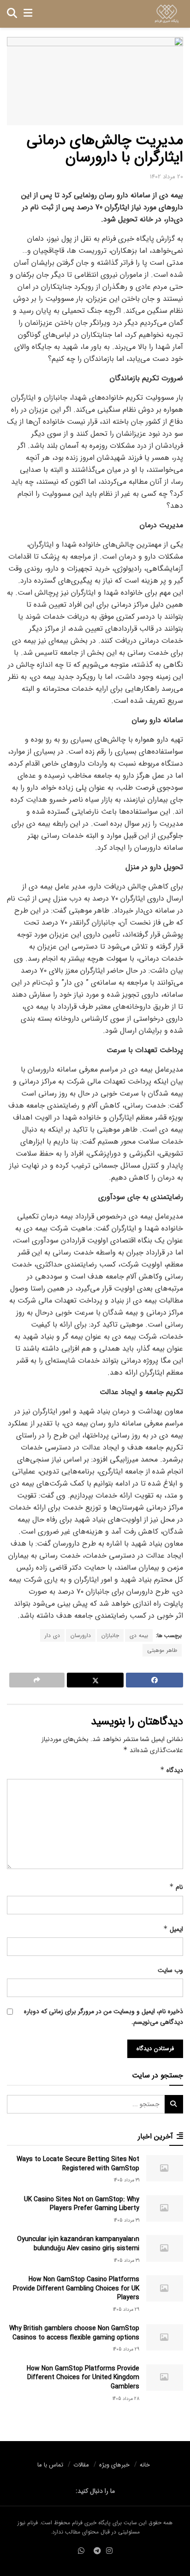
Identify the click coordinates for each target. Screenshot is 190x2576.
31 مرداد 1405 (127, 2180)
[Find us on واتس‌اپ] (81, 2552)
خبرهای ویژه (114, 2465)
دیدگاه (172, 1770)
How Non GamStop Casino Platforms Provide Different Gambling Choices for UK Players (76, 2288)
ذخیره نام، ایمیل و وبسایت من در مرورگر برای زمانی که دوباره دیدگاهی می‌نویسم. (104, 2016)
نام (176, 1887)
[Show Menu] (28, 14)
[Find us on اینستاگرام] (109, 2552)
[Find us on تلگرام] (97, 2552)
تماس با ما (50, 2465)
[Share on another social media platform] (37, 1680)
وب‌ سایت (170, 1970)
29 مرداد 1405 (126, 2310)
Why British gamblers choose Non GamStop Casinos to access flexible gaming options (74, 2333)
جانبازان (110, 1635)
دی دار (52, 1635)
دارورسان (81, 1635)
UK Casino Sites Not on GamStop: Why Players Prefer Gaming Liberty (82, 2204)
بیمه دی (139, 1635)
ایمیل (173, 1929)
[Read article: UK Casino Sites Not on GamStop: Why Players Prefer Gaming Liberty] (165, 2208)
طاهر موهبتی (162, 1650)
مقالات (81, 2465)
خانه (145, 2465)
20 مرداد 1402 (166, 177)
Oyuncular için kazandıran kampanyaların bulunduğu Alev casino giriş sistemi (78, 2244)
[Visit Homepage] (167, 14)
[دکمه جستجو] (12, 14)
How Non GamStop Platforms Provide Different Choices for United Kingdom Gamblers (83, 2378)
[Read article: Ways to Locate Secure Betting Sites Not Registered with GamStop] (165, 2168)
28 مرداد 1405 (126, 2399)
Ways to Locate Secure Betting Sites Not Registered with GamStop (78, 2164)
